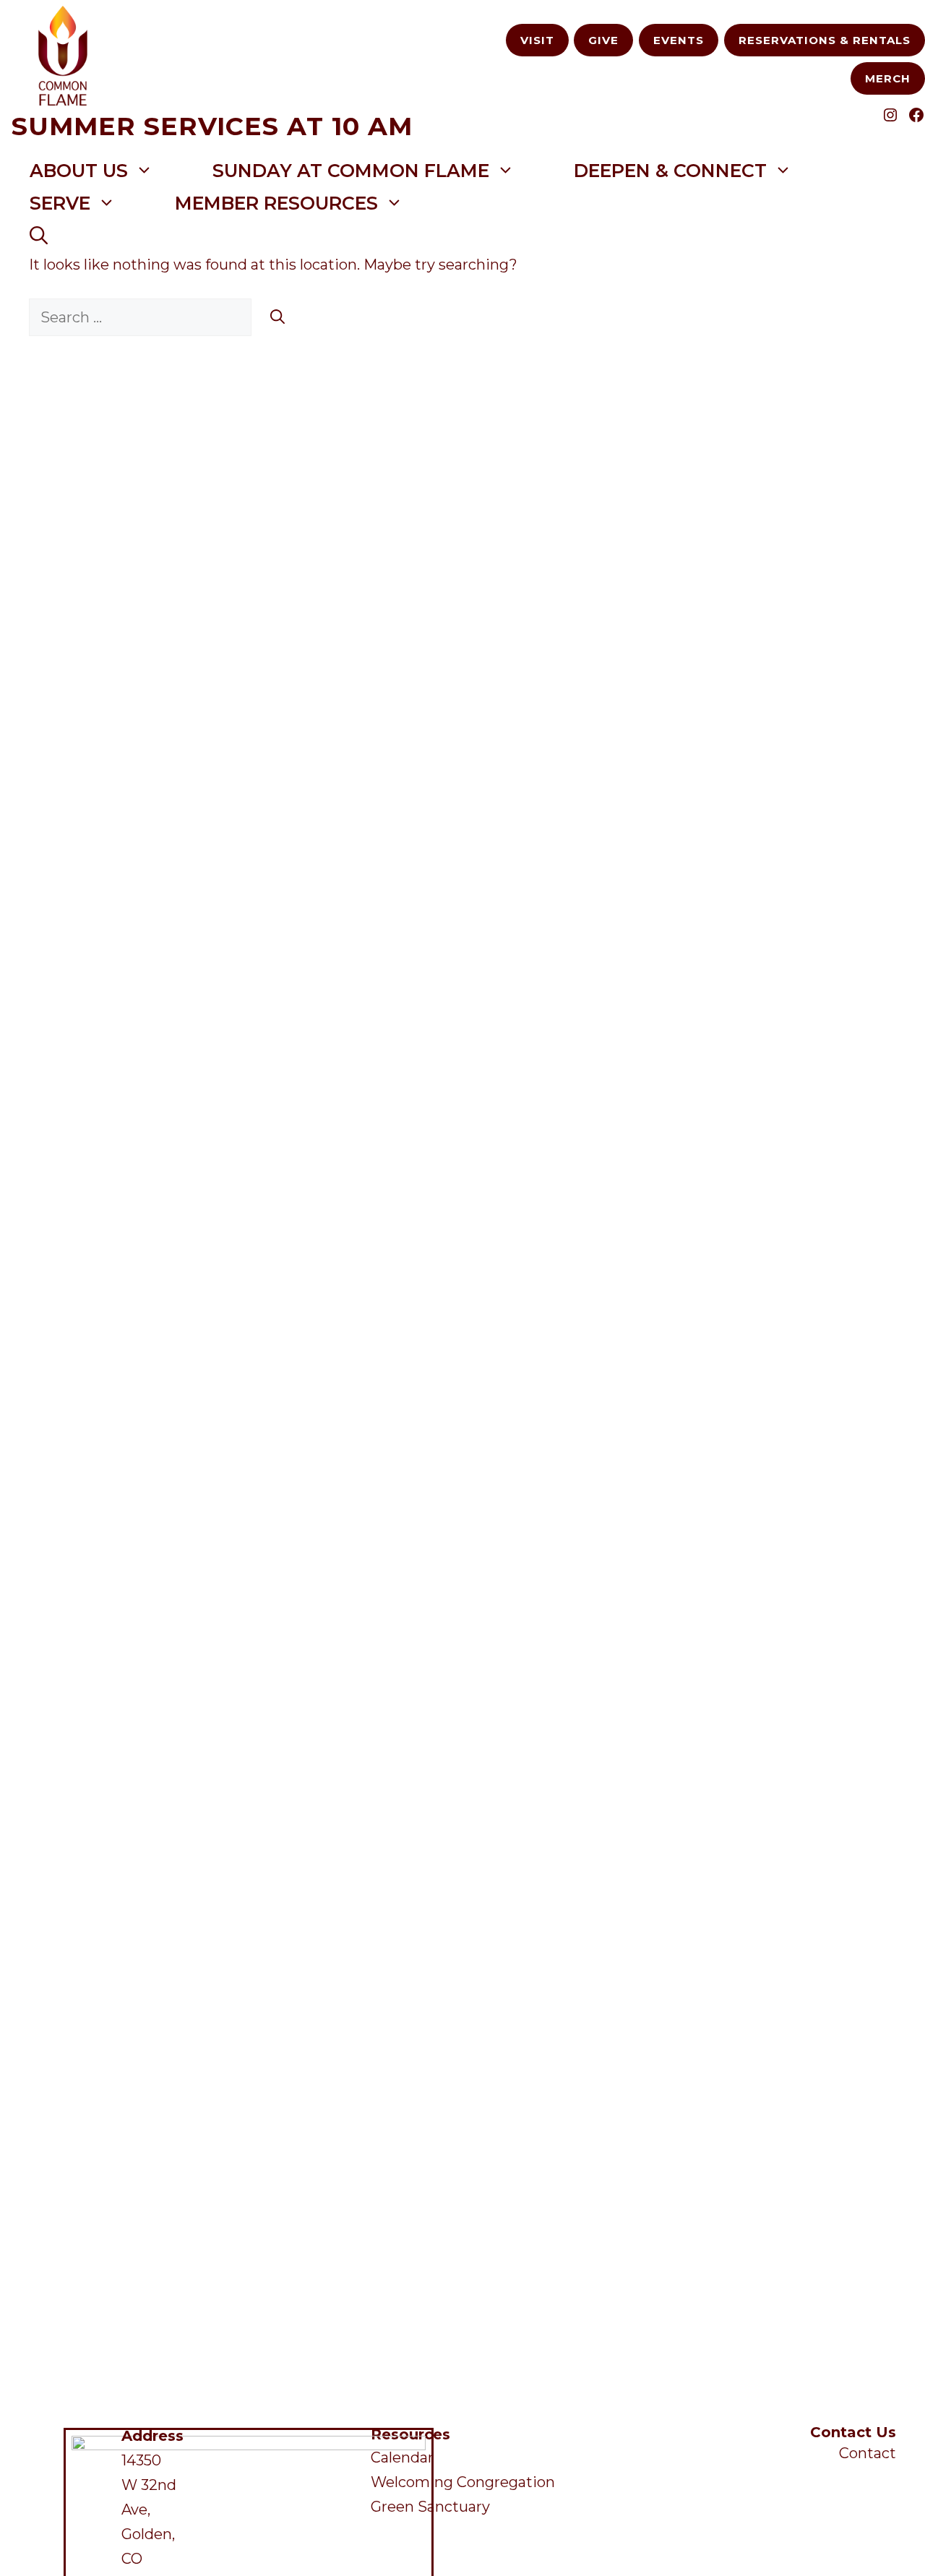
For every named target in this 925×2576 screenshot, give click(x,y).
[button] (39, 236)
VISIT (537, 40)
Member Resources (276, 203)
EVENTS (679, 40)
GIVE (603, 40)
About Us (79, 171)
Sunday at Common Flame (351, 171)
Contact (868, 2453)
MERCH (888, 78)
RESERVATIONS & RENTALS (825, 40)
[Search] (277, 317)
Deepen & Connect (670, 171)
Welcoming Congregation (463, 2482)
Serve (60, 203)
